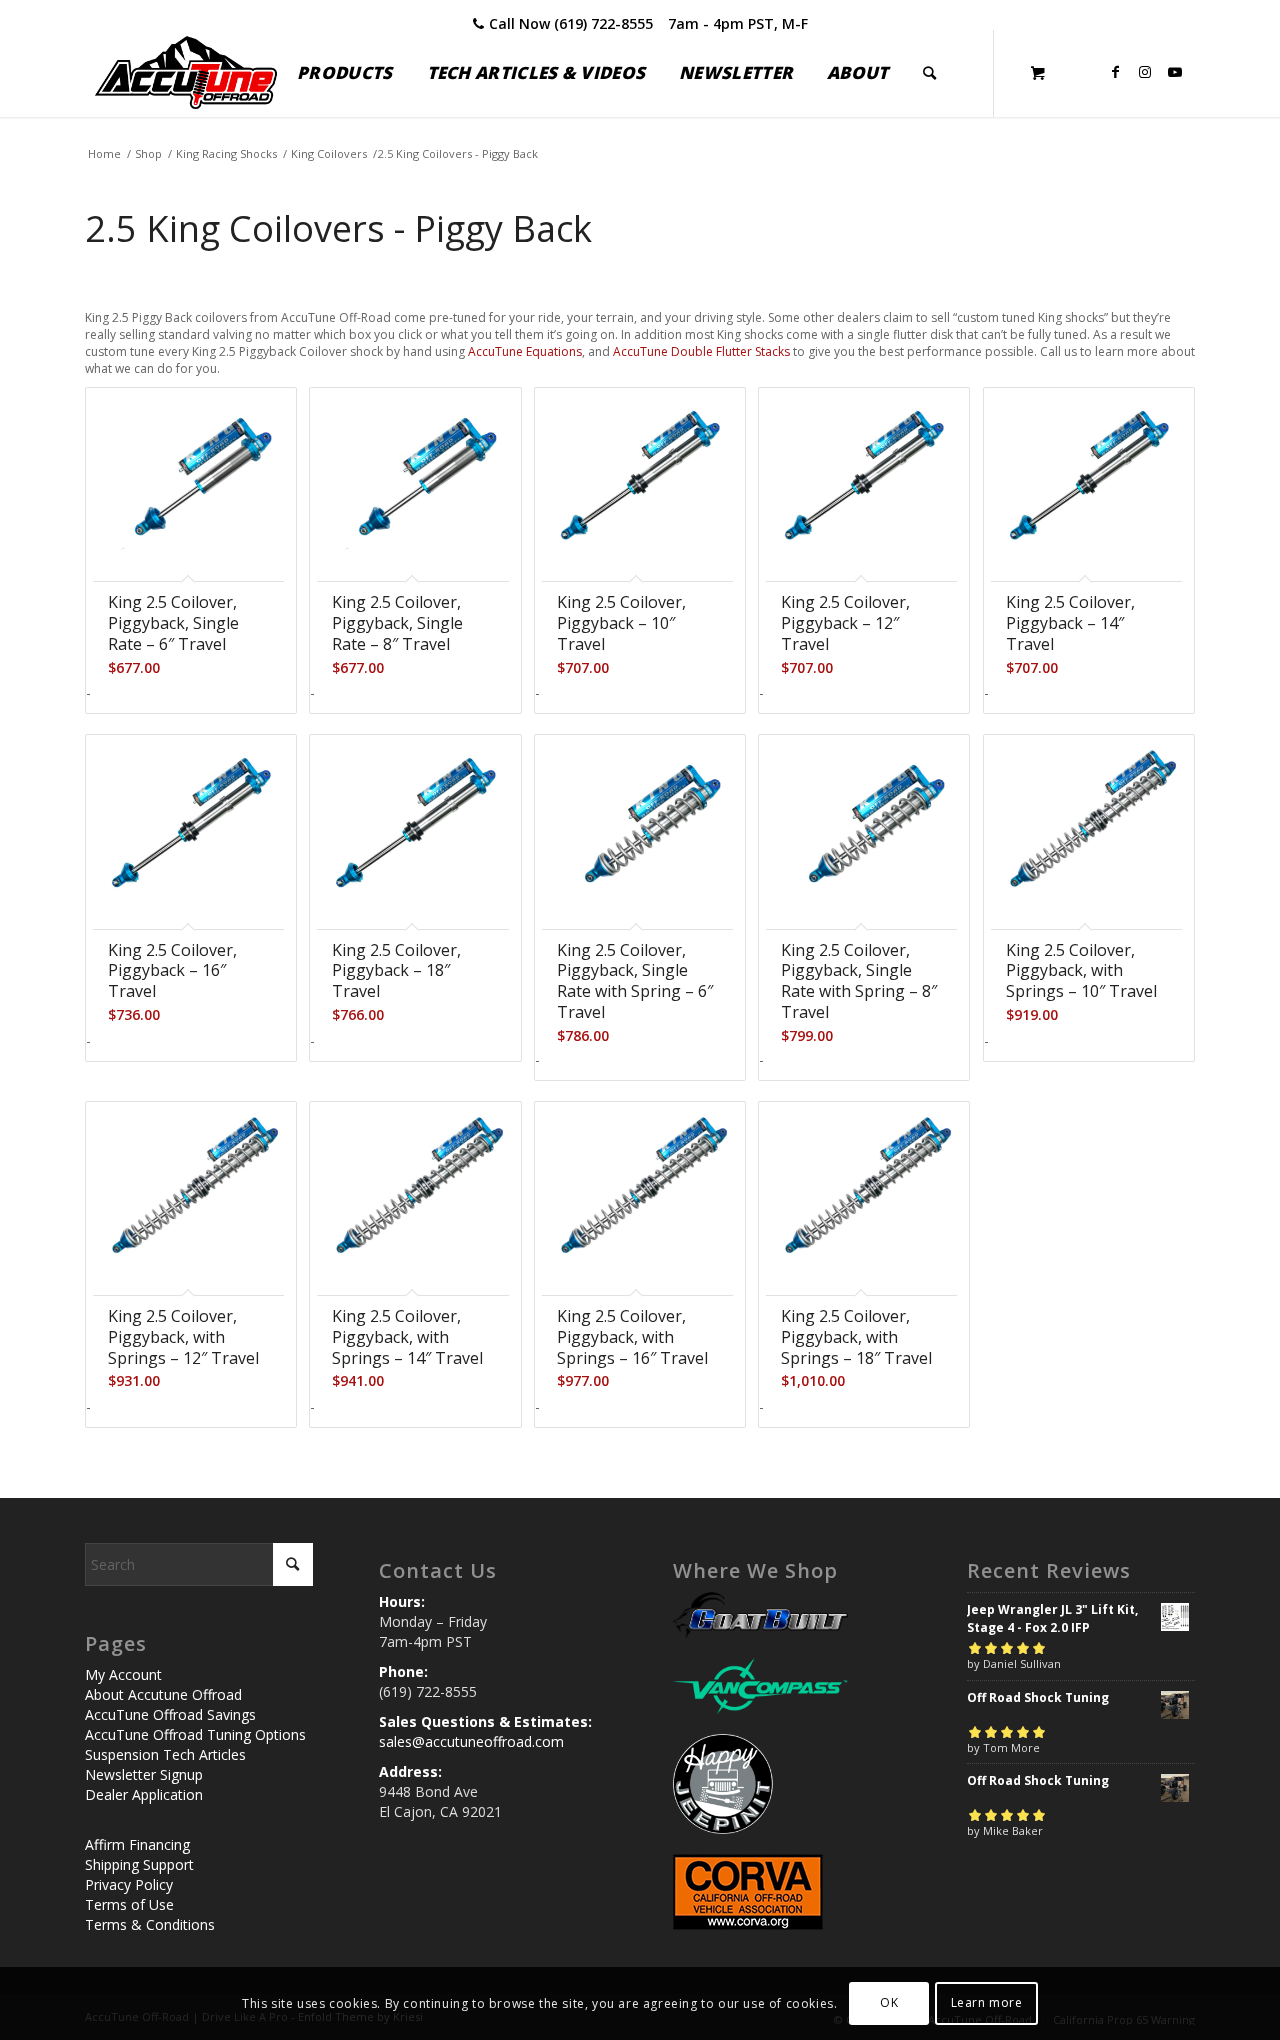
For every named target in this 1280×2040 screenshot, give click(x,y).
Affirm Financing (137, 1844)
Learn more (987, 2002)
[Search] (929, 73)
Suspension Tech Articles (165, 1754)
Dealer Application (144, 1794)
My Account (123, 1674)
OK (889, 2002)
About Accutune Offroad (163, 1694)
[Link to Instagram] (1145, 72)
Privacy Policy (129, 1884)
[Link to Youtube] (1175, 72)
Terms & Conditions (150, 1924)
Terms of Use (129, 1904)
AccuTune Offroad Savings (170, 1714)
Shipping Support (139, 1864)
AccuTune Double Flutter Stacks (701, 351)
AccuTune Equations (525, 351)
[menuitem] (344, 73)
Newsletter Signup (144, 1774)
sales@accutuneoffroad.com (471, 1741)
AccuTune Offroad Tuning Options (195, 1734)
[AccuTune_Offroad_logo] (186, 73)
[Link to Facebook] (1115, 72)
